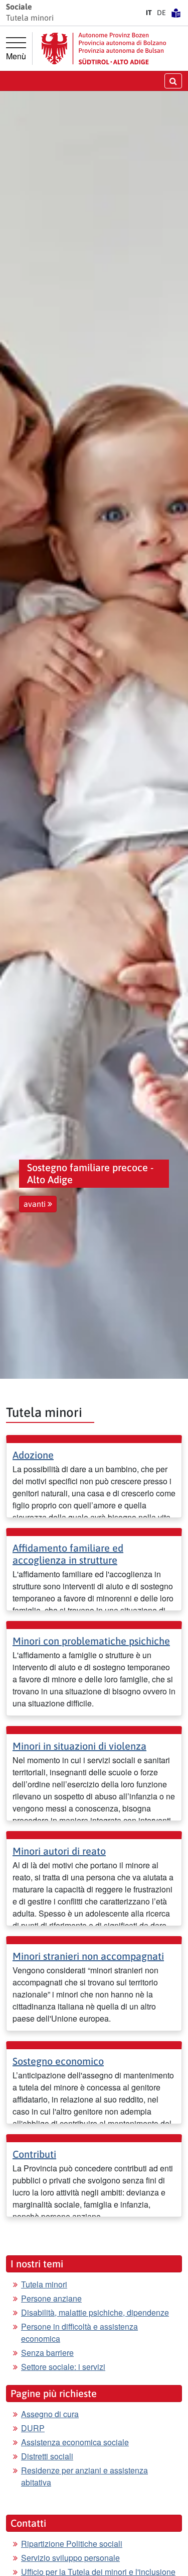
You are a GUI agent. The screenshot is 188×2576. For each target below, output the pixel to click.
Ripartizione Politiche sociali (72, 2544)
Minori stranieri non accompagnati (88, 1956)
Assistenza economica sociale (75, 2442)
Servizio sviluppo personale (70, 2558)
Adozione (33, 1455)
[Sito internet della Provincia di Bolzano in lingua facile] (176, 13)
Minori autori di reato (59, 1851)
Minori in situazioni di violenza (79, 1746)
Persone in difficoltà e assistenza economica (79, 2332)
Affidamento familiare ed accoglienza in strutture (68, 1554)
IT (149, 13)
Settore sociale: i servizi (63, 2367)
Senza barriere (47, 2353)
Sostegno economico (58, 2061)
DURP (33, 2428)
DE (161, 13)
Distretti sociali (47, 2456)
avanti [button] (36, 1204)
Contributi (34, 2154)
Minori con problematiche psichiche (91, 1641)
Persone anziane (51, 2298)
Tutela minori (44, 2284)
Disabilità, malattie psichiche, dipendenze (95, 2312)
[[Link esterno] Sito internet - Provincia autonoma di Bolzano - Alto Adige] (104, 49)
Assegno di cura (50, 2414)
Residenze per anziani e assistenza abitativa (84, 2476)
